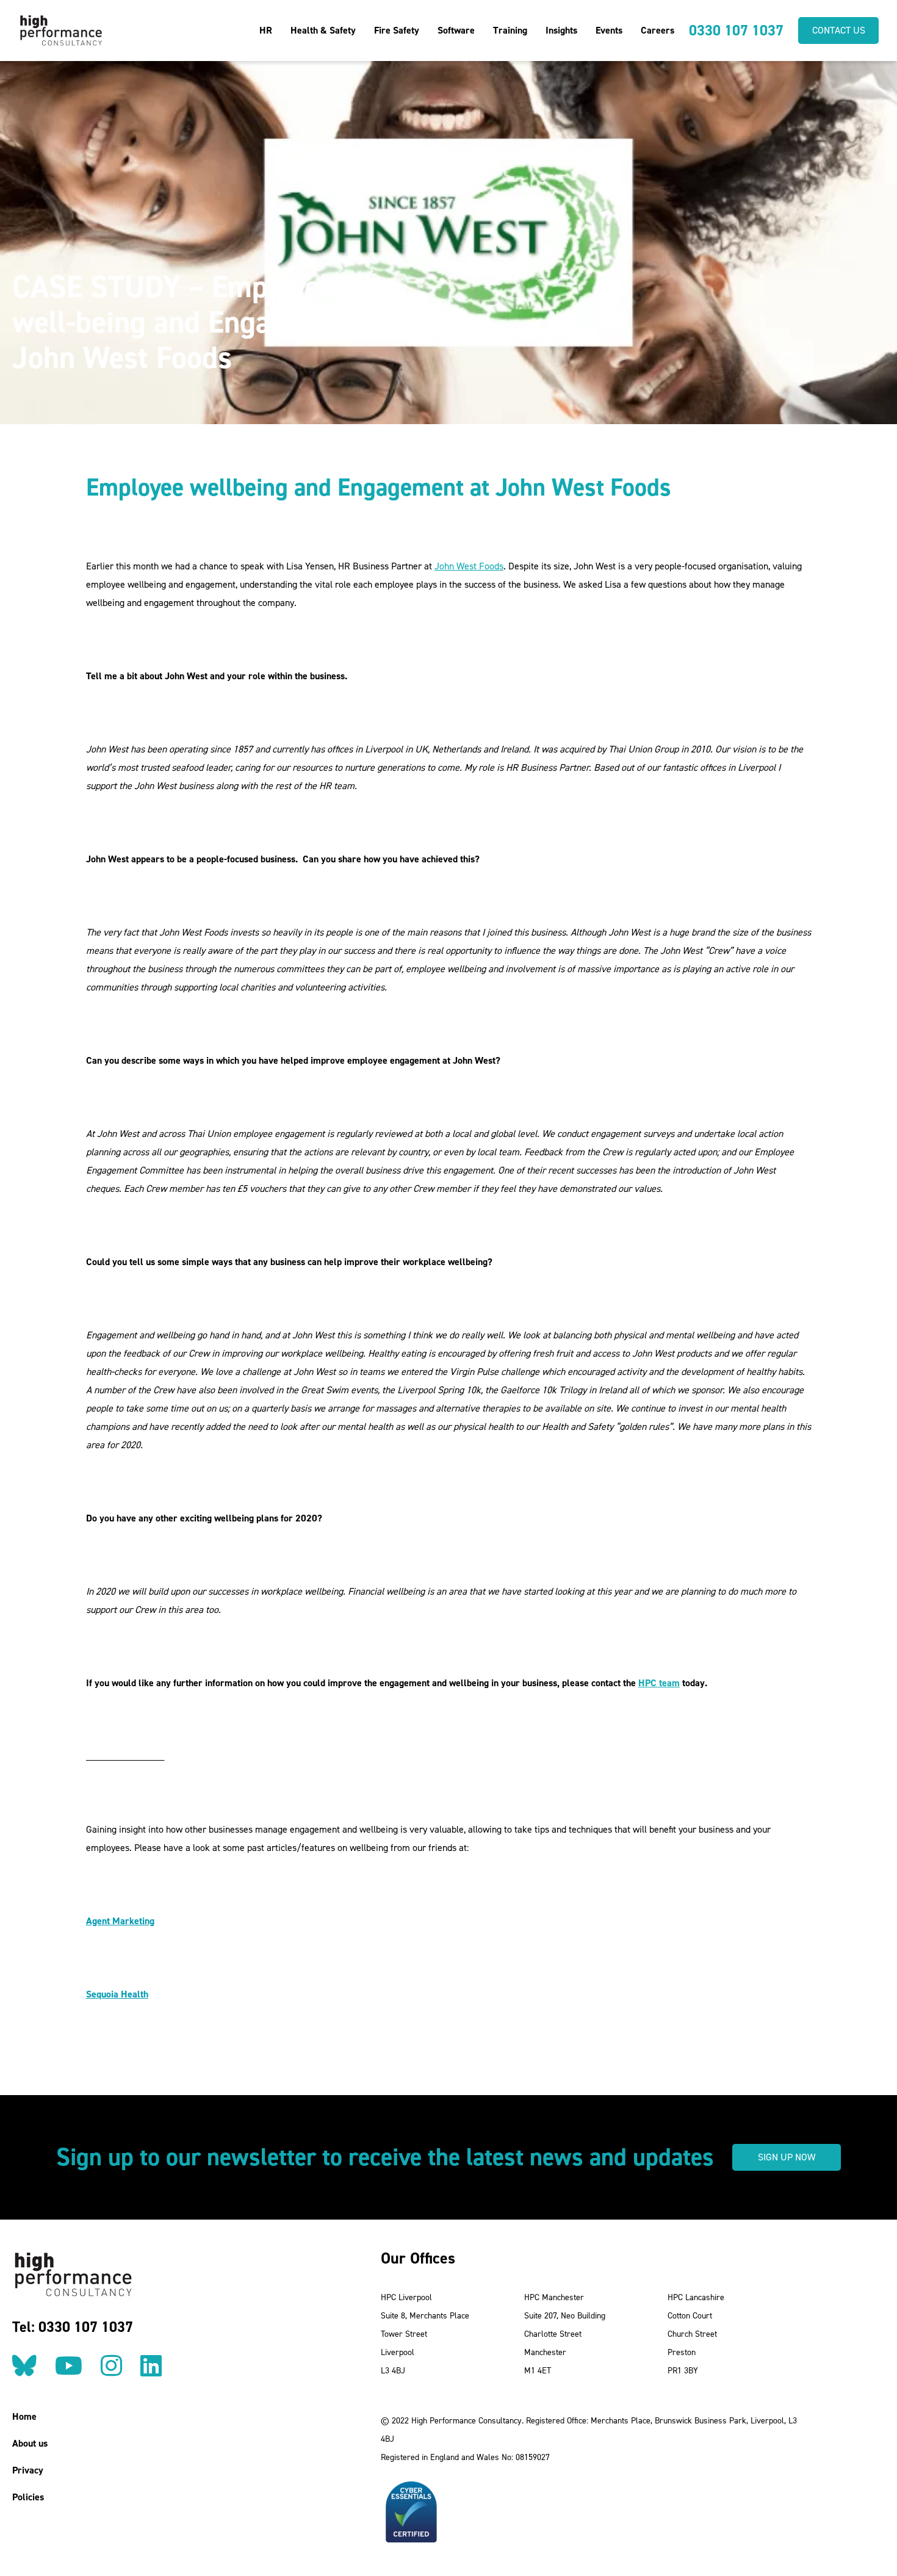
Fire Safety (397, 30)
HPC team (659, 1683)
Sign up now (787, 2157)
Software (456, 30)
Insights (561, 30)
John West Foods (469, 566)
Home (24, 2416)
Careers (657, 30)
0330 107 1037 (736, 31)
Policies (28, 2497)
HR (266, 30)
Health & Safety (323, 30)
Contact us (839, 30)
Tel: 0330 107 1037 (73, 2327)
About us (30, 2443)
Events (609, 30)
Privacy (28, 2470)
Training (510, 30)
